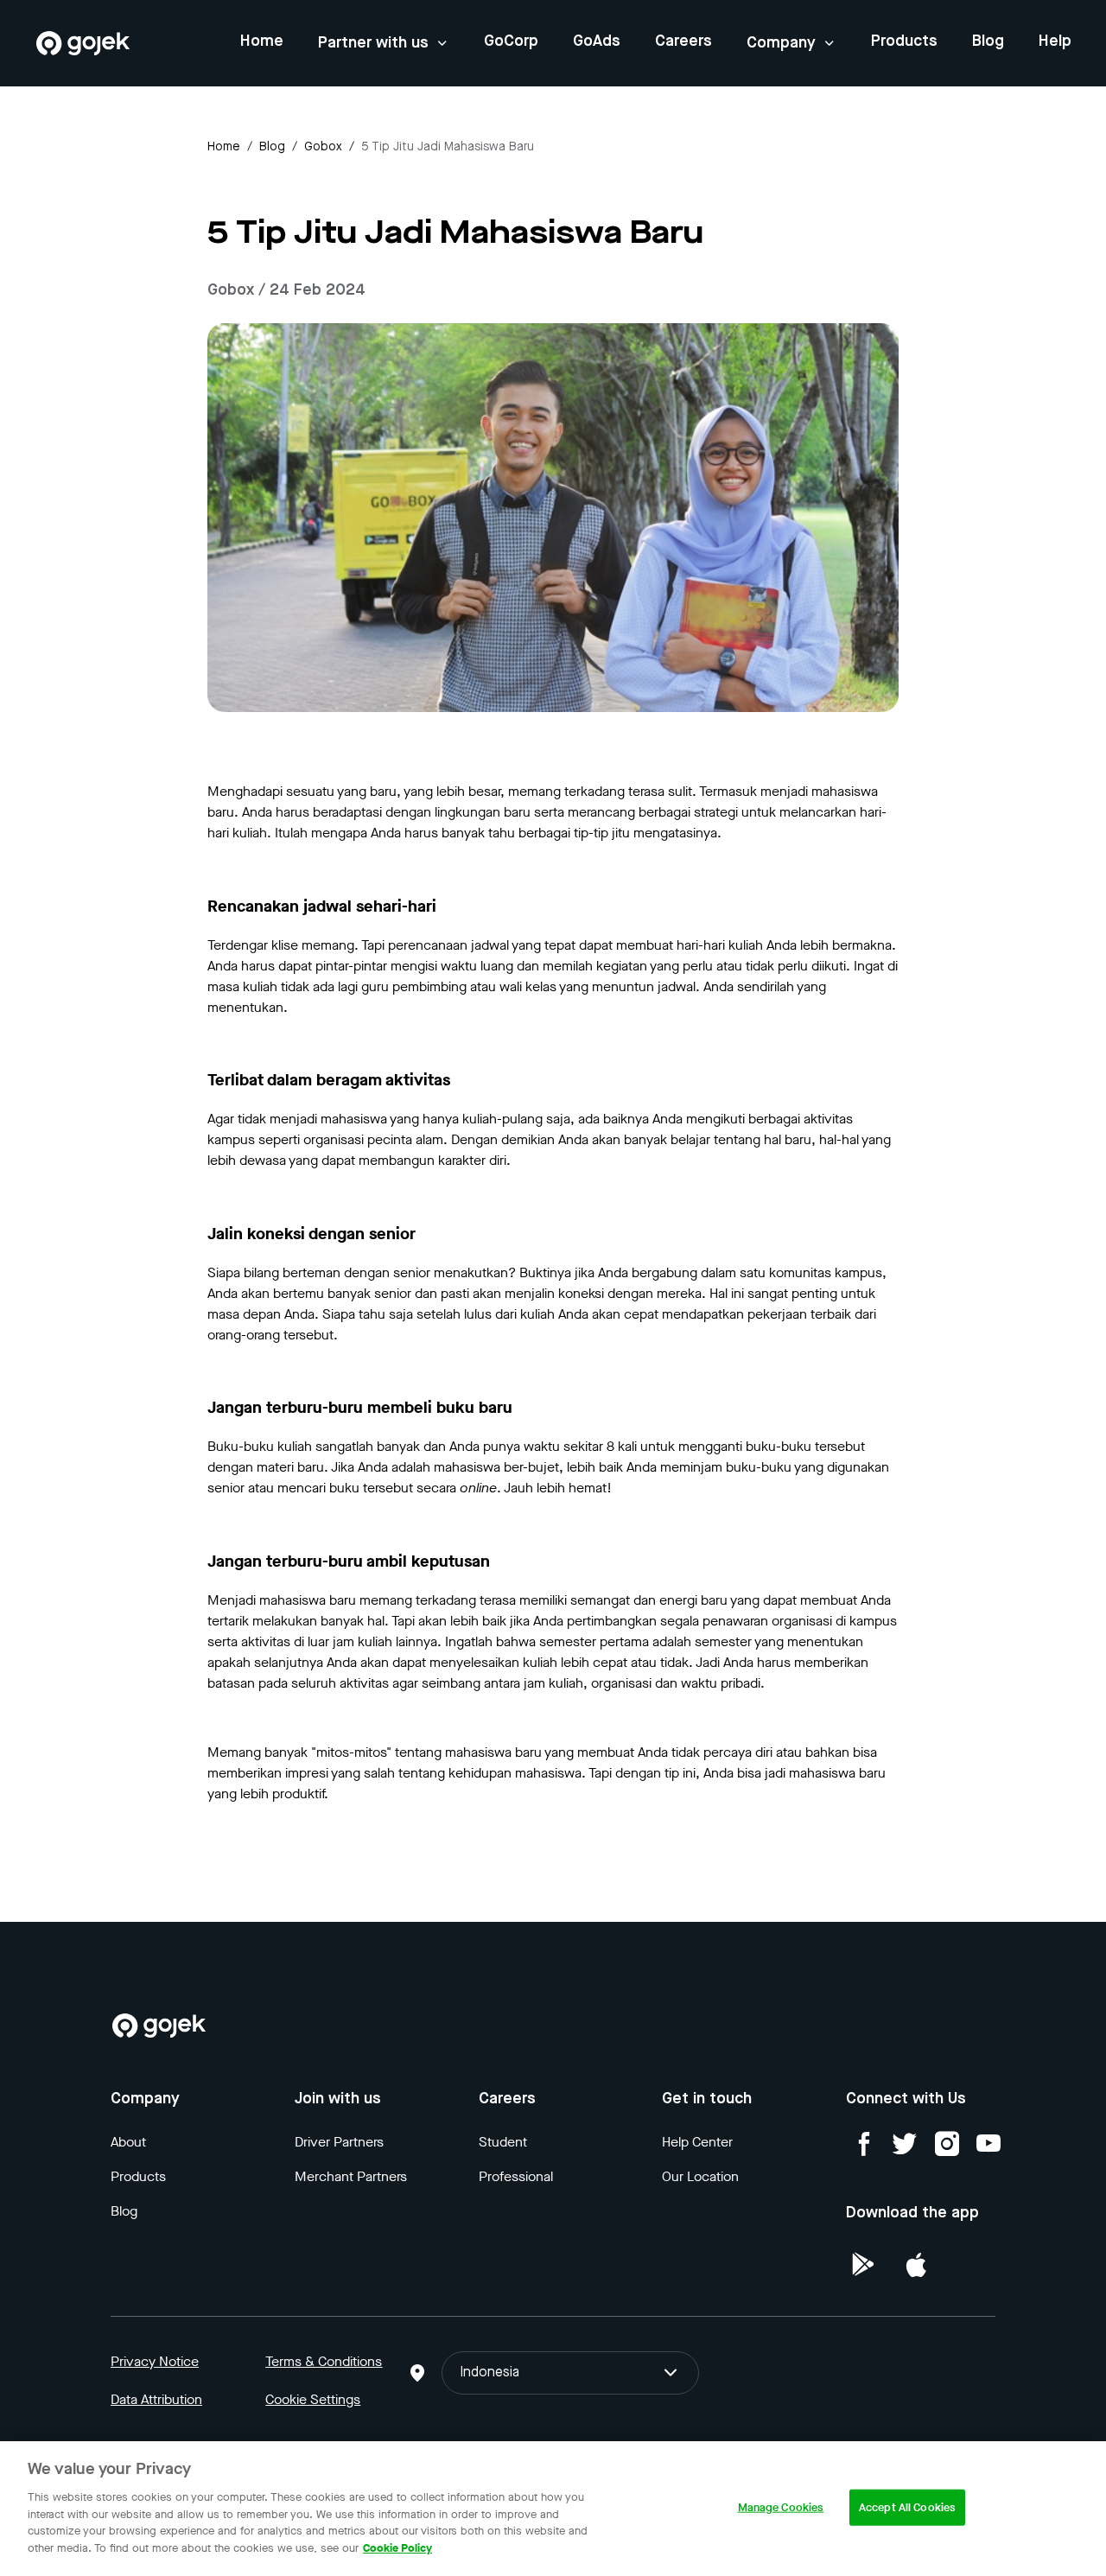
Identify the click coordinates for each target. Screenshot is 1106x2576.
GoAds (597, 41)
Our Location (700, 2176)
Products (904, 41)
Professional (516, 2176)
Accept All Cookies (907, 2507)
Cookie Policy (397, 2547)
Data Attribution (156, 2399)
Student (503, 2142)
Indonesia (489, 2373)
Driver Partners (339, 2142)
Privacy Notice (155, 2361)
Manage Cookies (781, 2507)
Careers (683, 41)
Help (1055, 41)
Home (262, 41)
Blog (988, 41)
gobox (323, 147)
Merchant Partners (351, 2176)
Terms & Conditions (324, 2361)
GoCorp (511, 41)
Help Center (697, 2142)
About (128, 2142)
